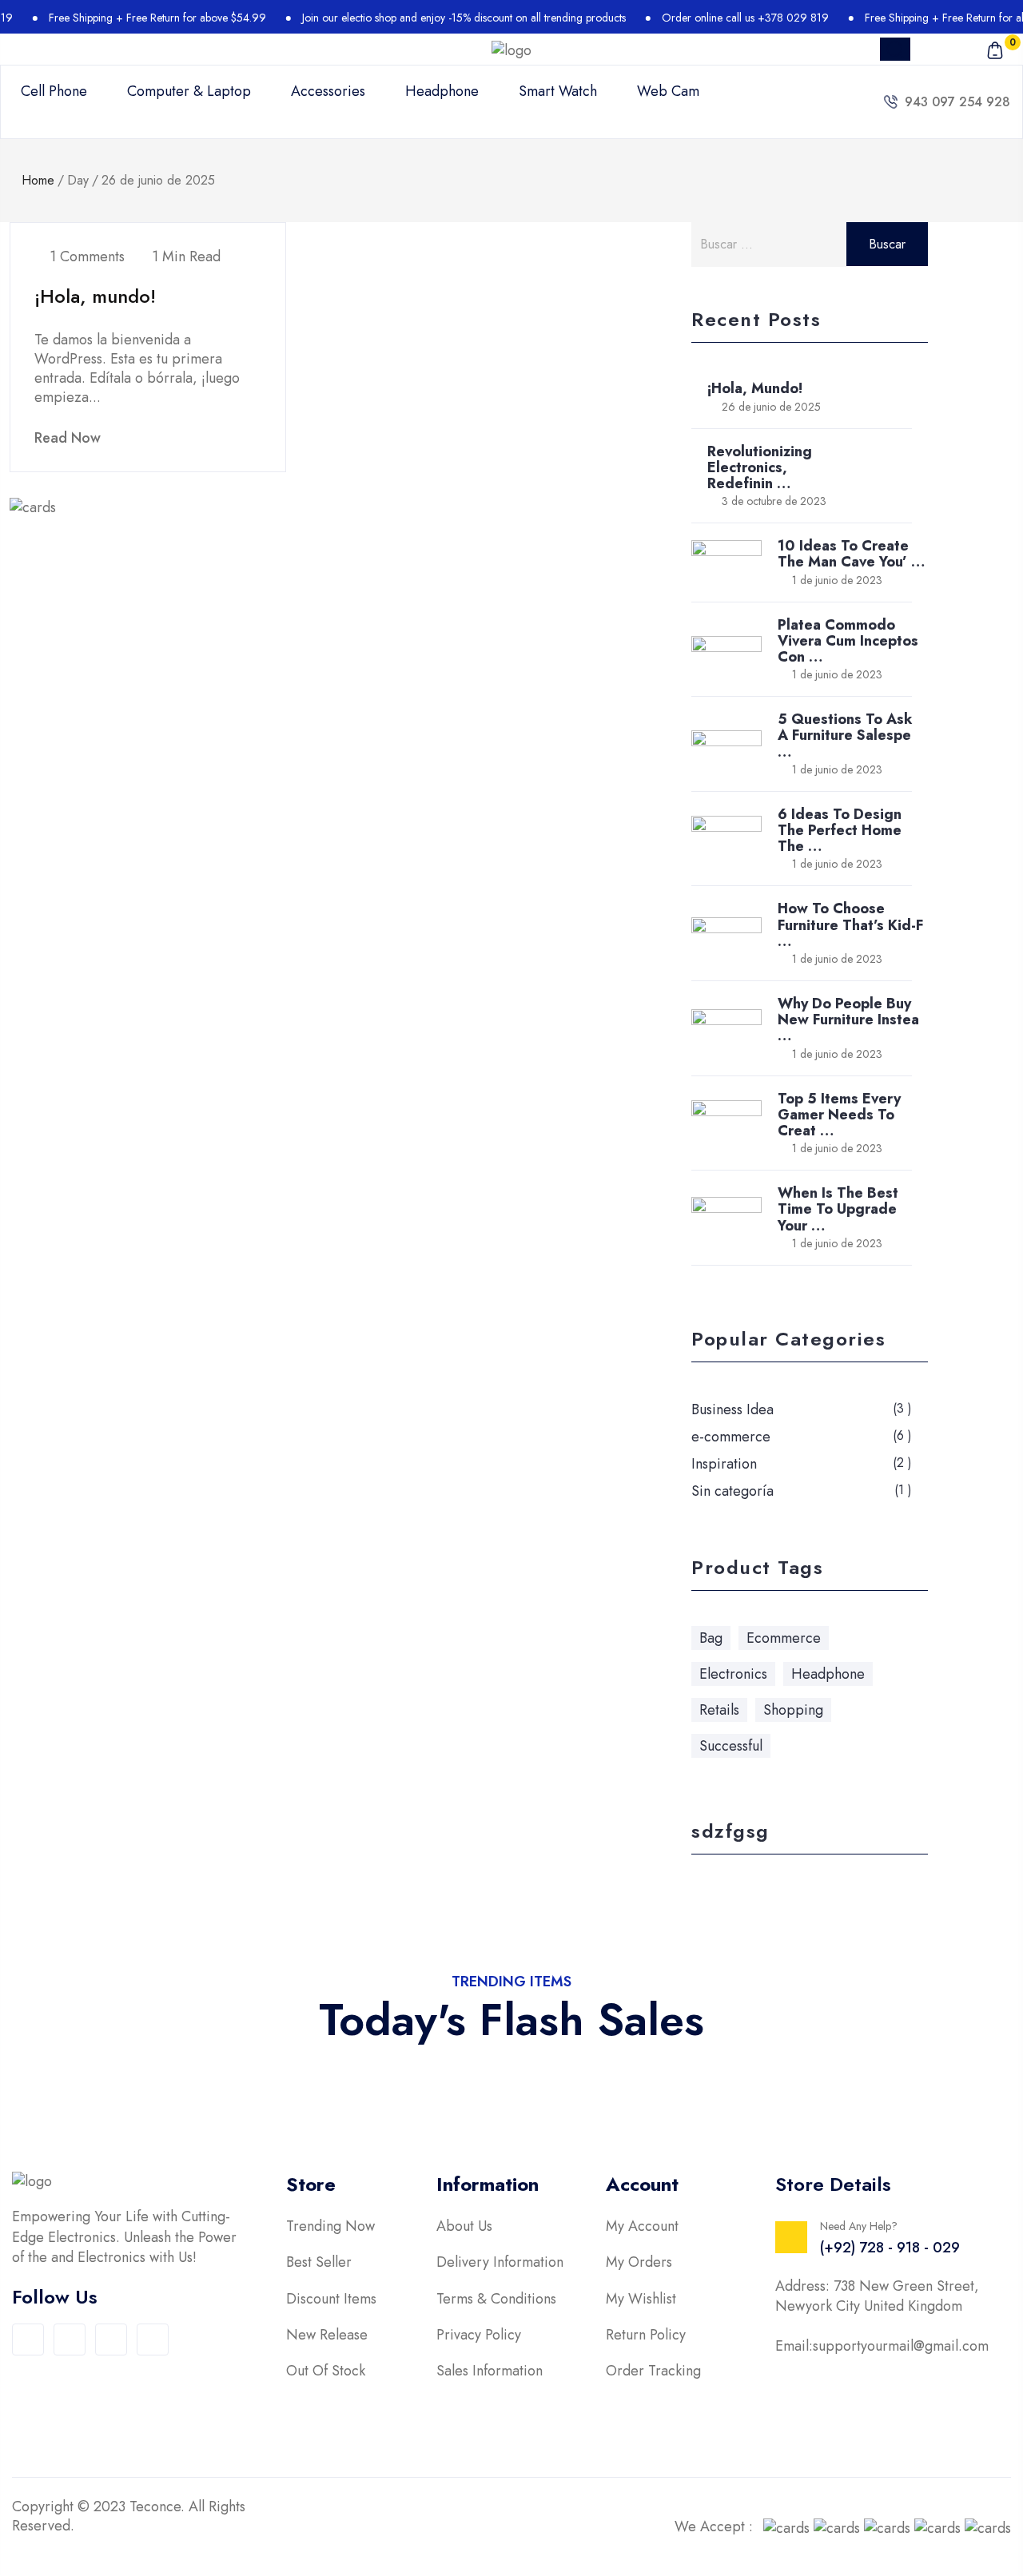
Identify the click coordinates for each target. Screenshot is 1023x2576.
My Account (642, 2226)
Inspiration (724, 1464)
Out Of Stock (326, 2371)
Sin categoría (732, 1491)
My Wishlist (641, 2299)
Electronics (733, 1674)
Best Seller (319, 2262)
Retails (719, 1710)
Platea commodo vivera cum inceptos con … (848, 641)
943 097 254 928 (957, 102)
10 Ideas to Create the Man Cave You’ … (851, 554)
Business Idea (732, 1409)
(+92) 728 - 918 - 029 (890, 2248)
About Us (464, 2226)
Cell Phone (54, 91)
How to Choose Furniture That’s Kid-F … (850, 924)
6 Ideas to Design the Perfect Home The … (840, 830)
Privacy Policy (479, 2335)
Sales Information (490, 2371)
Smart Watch (558, 91)
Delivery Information (500, 2262)
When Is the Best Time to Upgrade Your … (838, 1209)
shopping (793, 1710)
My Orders (639, 2262)
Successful (731, 1746)
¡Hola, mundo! (95, 296)
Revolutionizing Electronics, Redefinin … (760, 467)
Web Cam (668, 91)
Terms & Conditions (496, 2299)
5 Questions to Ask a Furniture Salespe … (845, 735)
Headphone (442, 91)
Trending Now (330, 2226)
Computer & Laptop (189, 91)
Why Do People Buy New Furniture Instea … (848, 1020)
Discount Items (331, 2299)
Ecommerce (784, 1638)
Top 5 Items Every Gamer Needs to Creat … (839, 1115)
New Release (327, 2335)
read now (70, 438)
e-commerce (731, 1437)
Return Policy (646, 2335)
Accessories (328, 91)
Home (38, 180)
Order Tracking (653, 2371)
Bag (711, 1638)
